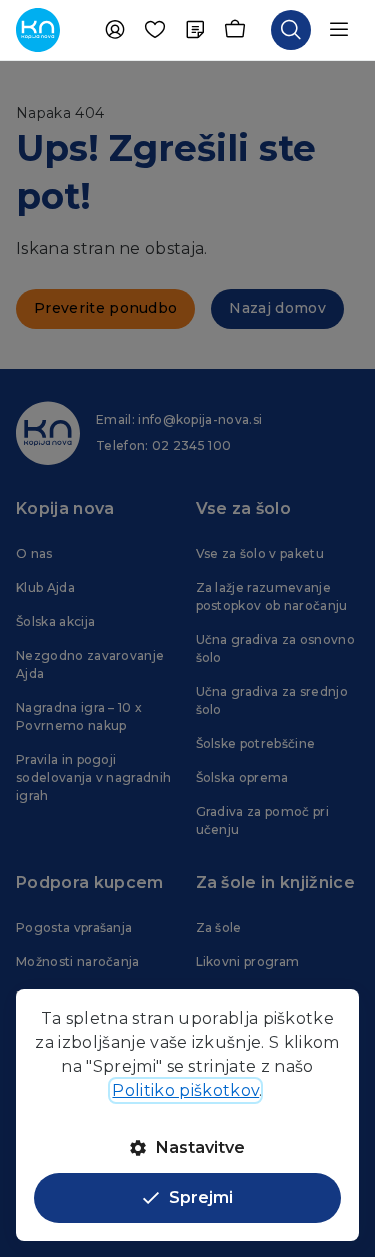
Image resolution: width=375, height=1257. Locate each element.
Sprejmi (201, 1197)
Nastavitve (200, 1147)
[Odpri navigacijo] (339, 30)
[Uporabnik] (115, 30)
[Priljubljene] (155, 30)
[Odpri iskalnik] (291, 30)
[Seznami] (195, 30)
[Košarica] (235, 30)
